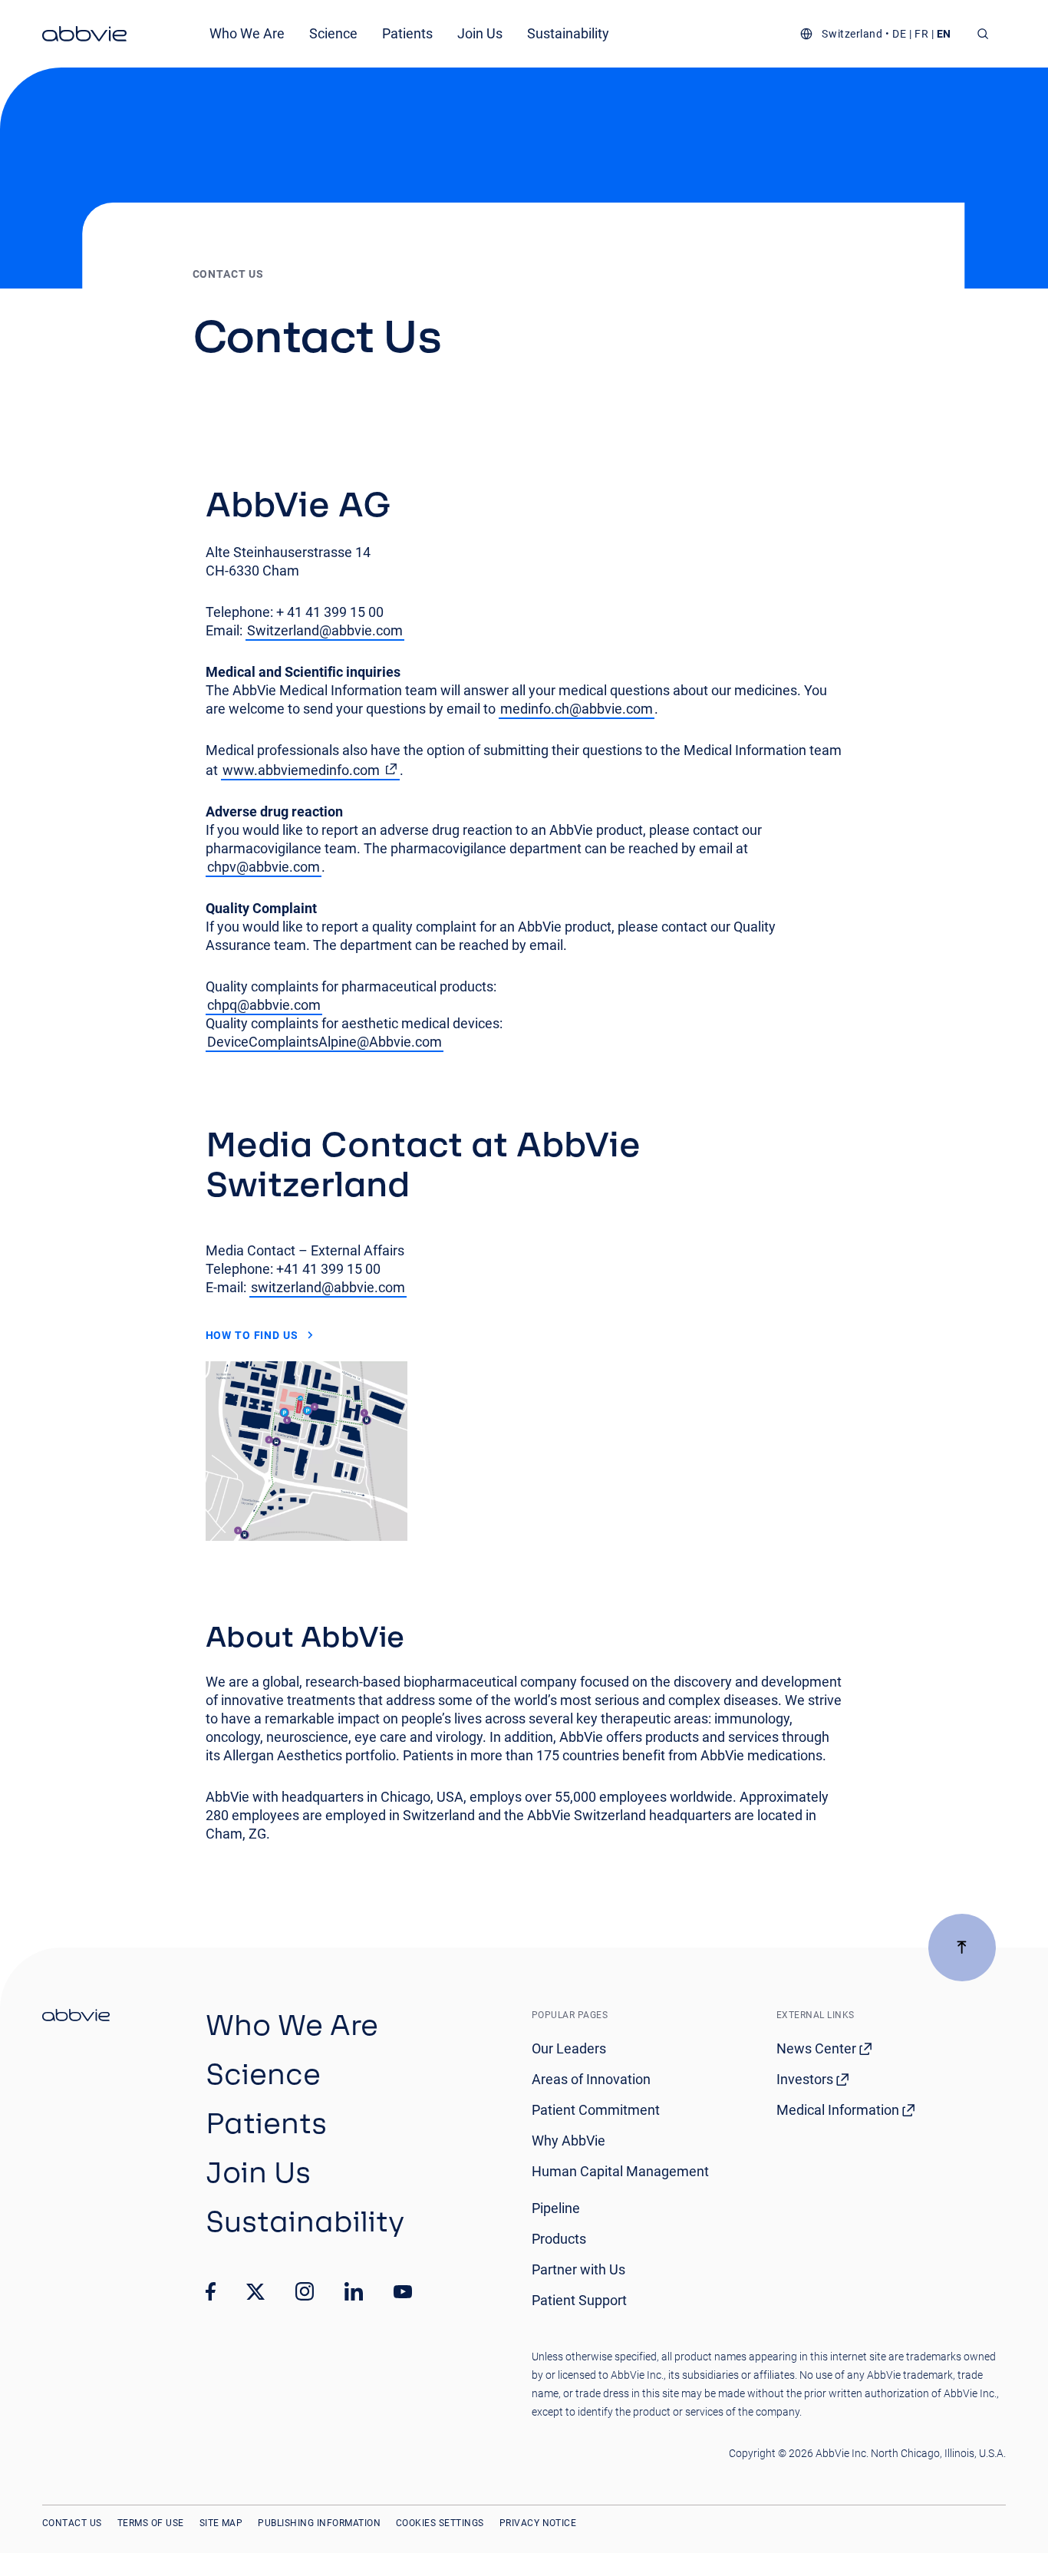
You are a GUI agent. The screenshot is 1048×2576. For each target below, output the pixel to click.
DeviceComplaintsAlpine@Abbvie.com (325, 1042)
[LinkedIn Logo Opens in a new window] (354, 2291)
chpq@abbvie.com (264, 1005)
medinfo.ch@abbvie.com (577, 709)
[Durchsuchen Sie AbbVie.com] (983, 34)
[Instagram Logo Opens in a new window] (305, 2291)
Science (333, 33)
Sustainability (568, 33)
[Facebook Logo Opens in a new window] (211, 2291)
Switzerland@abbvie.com (325, 630)
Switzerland (852, 34)
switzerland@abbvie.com (328, 1287)
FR (921, 34)
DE (899, 34)
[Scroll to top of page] (962, 1948)
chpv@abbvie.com (264, 867)
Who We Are (247, 33)
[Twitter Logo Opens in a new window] (255, 2292)
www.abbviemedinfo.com (301, 770)
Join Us (480, 33)
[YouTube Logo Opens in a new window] (403, 2292)
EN (944, 34)
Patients (407, 33)
